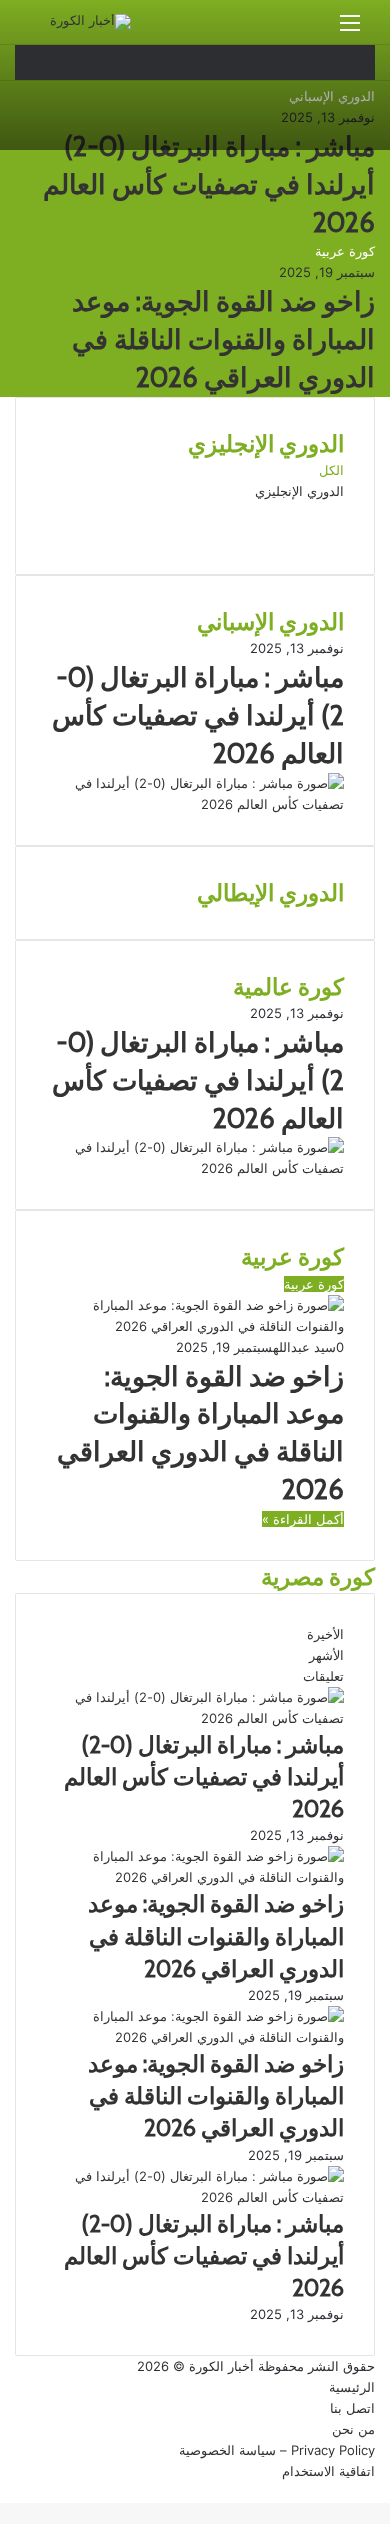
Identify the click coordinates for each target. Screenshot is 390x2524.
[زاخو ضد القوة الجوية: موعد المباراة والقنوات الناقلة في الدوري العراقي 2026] (195, 1877)
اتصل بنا (352, 2408)
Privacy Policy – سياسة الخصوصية (277, 2450)
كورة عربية (345, 251)
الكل (331, 470)
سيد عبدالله (304, 1347)
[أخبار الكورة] (90, 22)
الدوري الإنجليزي (299, 491)
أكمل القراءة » (303, 1519)
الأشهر (326, 1655)
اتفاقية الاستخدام (328, 2471)
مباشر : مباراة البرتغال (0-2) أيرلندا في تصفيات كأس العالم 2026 (209, 184)
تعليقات (323, 1676)
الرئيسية (352, 2387)
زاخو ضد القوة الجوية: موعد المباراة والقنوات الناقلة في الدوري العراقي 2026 (223, 339)
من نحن (353, 2429)
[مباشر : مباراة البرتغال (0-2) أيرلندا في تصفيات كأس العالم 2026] (195, 804)
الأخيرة (325, 1634)
